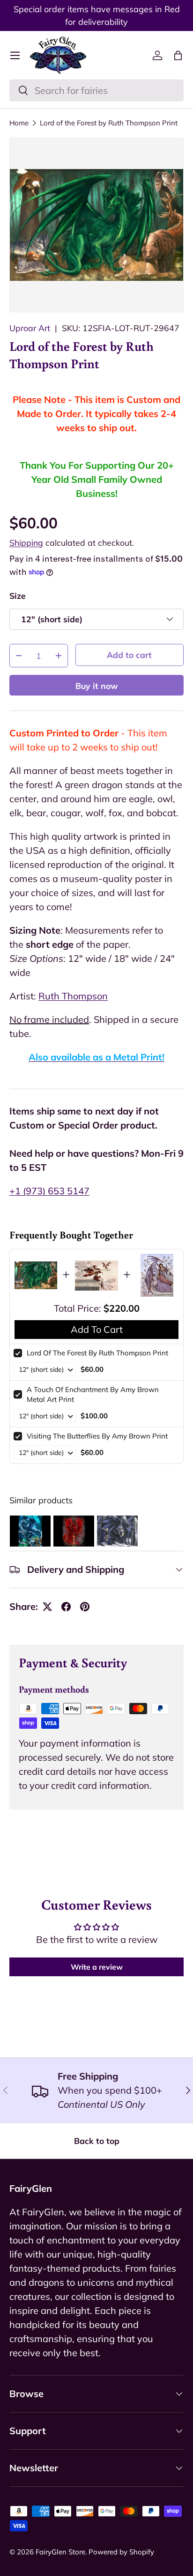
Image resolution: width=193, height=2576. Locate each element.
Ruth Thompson (73, 996)
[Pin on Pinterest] (85, 1607)
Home (19, 123)
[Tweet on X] (47, 1607)
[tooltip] (30, 1531)
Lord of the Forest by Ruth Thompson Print (109, 123)
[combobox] (96, 90)
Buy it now (97, 686)
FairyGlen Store (60, 2552)
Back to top (97, 2141)
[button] (178, 55)
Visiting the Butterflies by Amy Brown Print (97, 1436)
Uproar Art (30, 328)
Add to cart (129, 655)
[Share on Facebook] (66, 1607)
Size (18, 596)
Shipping (26, 542)
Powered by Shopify (121, 2552)
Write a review (97, 1967)
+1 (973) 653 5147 (49, 1191)
